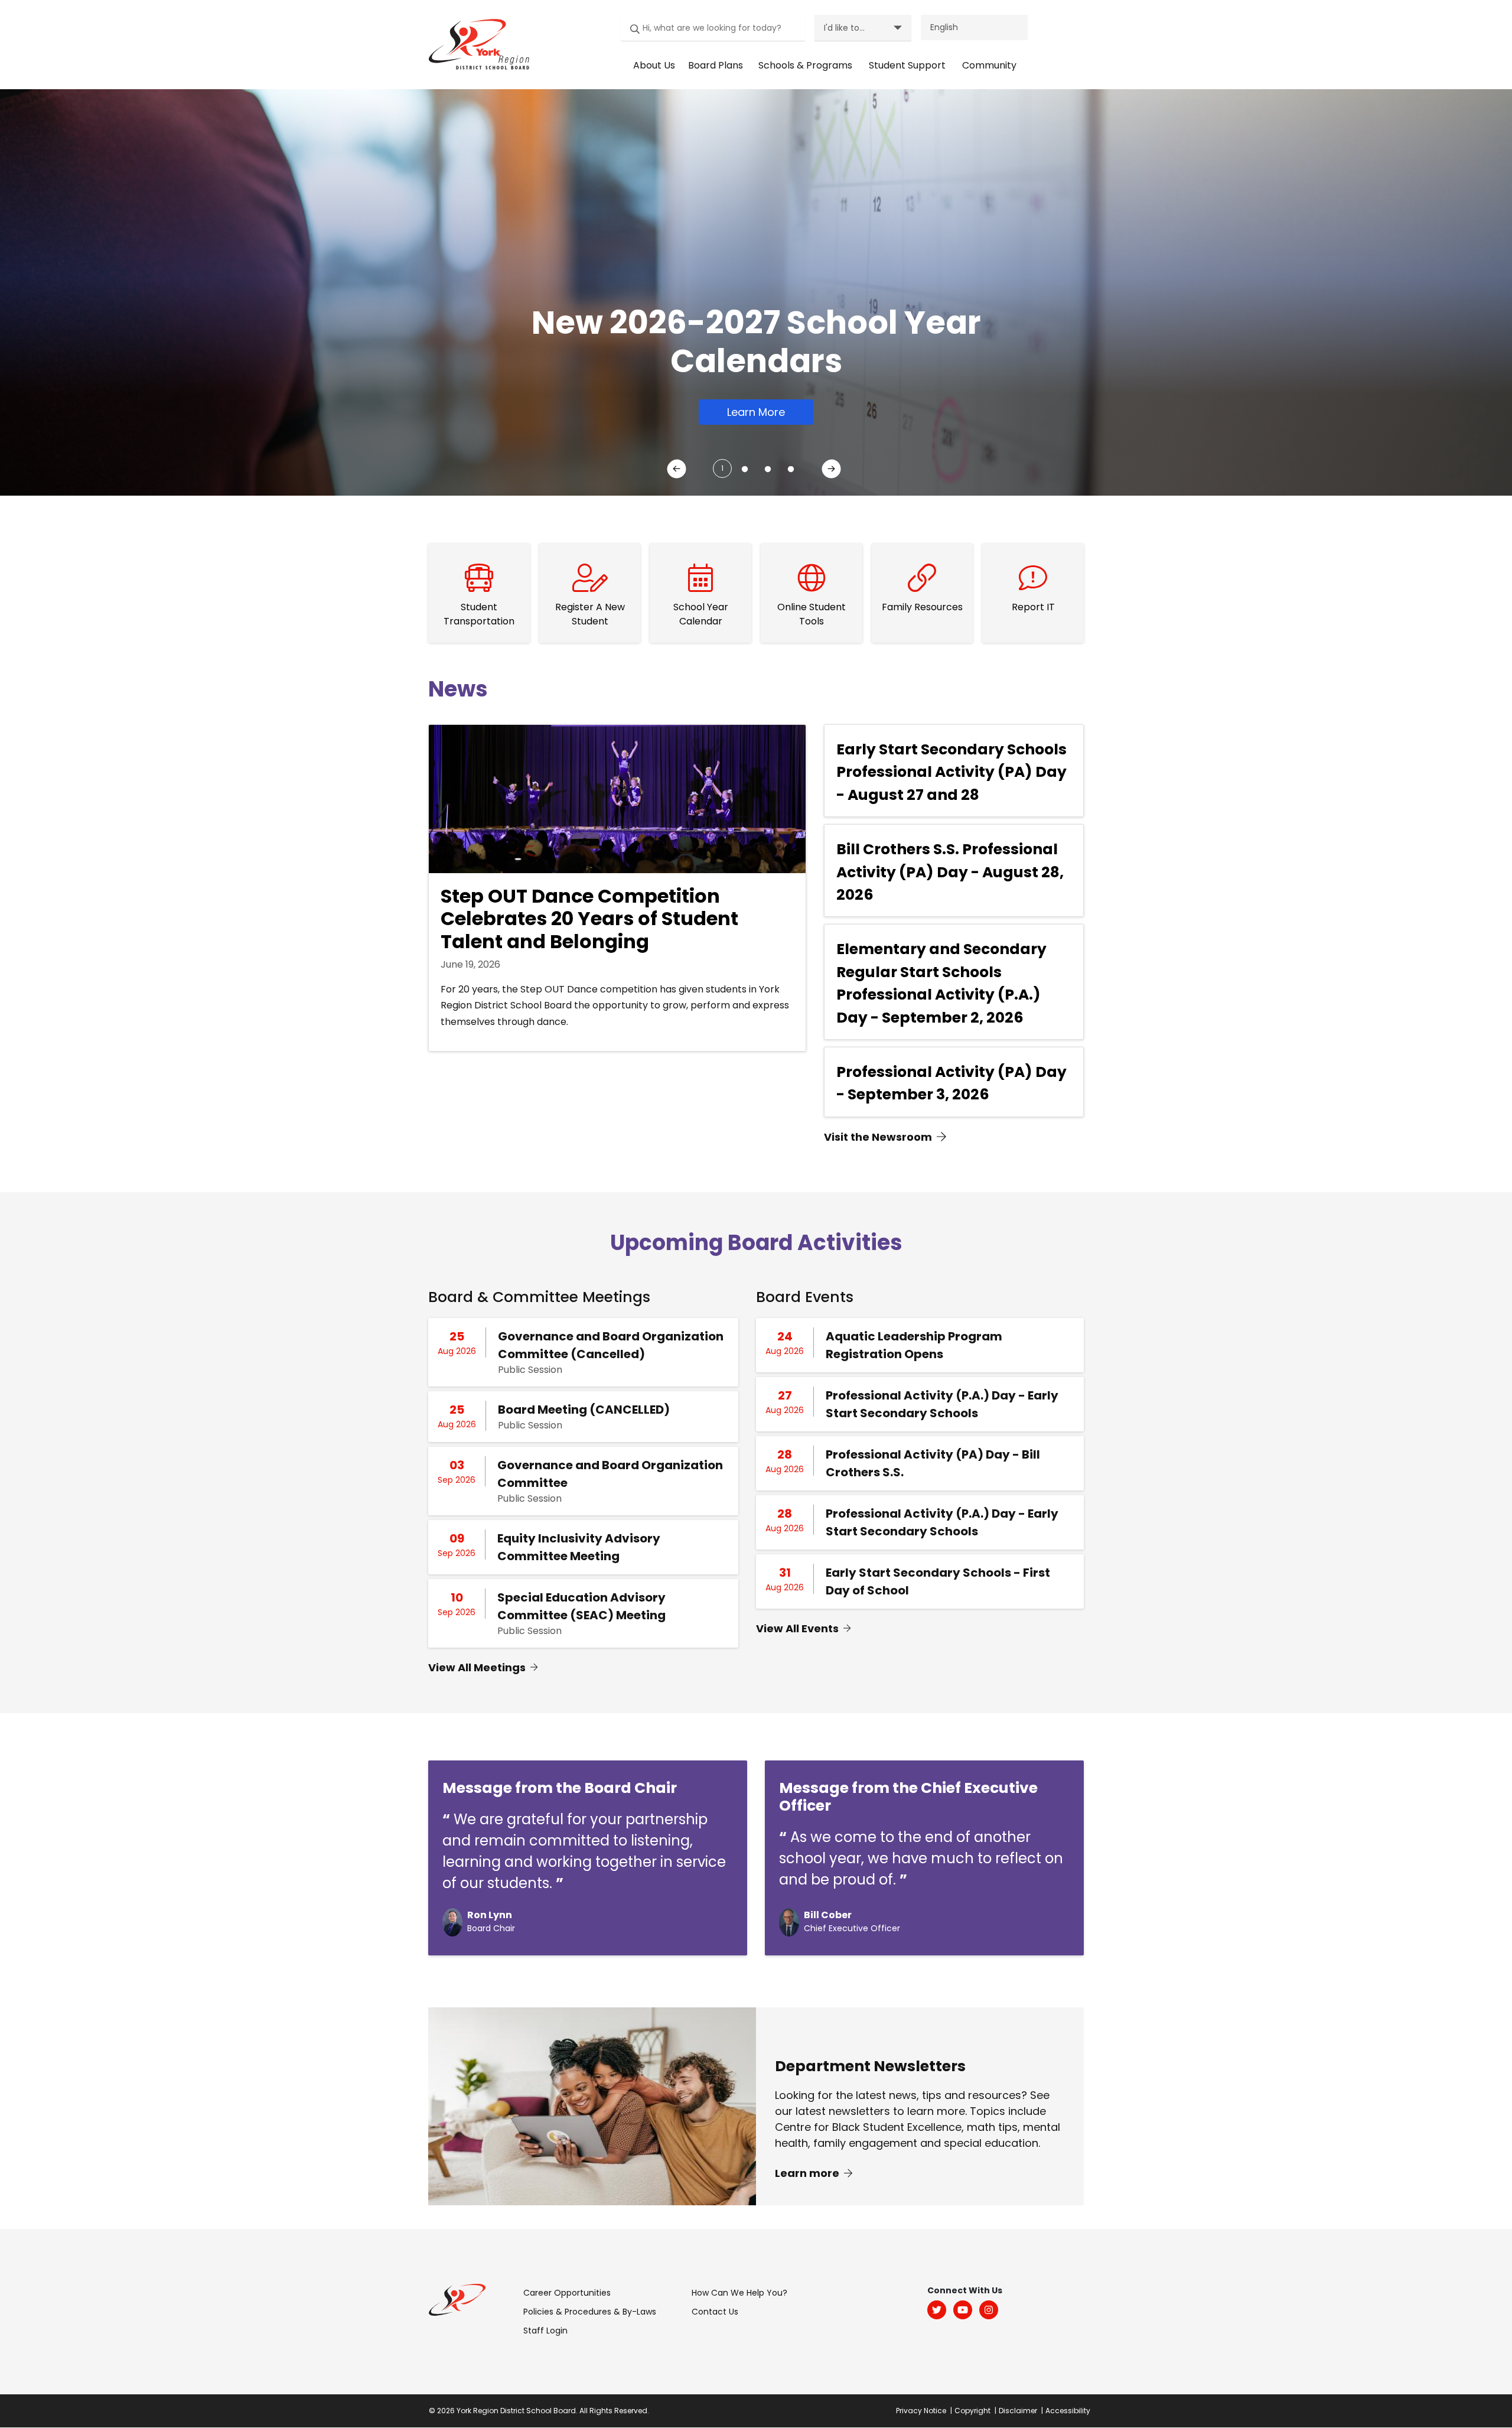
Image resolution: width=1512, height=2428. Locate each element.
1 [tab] (722, 468)
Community (989, 65)
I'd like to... (844, 28)
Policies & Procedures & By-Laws (590, 2312)
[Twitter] (937, 2310)
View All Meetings (477, 1667)
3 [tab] (765, 465)
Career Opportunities (567, 2293)
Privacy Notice (921, 2411)
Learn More (756, 412)
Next (833, 471)
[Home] (476, 44)
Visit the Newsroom (878, 1137)
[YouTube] (963, 2310)
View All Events (797, 1628)
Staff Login (545, 2331)
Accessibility (1068, 2411)
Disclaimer (1018, 2411)
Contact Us (715, 2312)
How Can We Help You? (739, 2293)
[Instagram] (989, 2310)
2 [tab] (742, 465)
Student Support (907, 65)
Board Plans (716, 65)
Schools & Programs (805, 65)
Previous (679, 471)
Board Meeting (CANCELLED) (584, 1410)
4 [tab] (788, 465)
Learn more (808, 2172)
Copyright (972, 2411)
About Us (654, 65)
